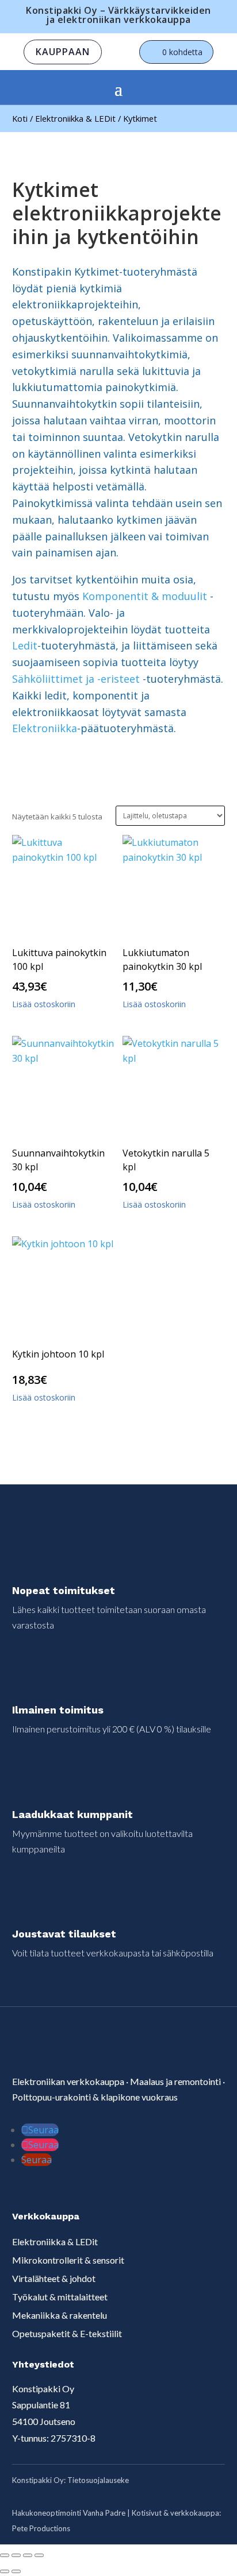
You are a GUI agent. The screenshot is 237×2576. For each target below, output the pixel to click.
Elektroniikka (45, 728)
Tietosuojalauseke (98, 2480)
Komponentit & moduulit (145, 596)
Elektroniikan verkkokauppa (68, 2081)
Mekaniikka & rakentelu (60, 2315)
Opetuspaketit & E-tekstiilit (67, 2333)
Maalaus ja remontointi (175, 2081)
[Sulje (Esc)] (39, 2555)
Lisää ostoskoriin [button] (44, 1004)
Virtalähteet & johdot (54, 2278)
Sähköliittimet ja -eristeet (76, 679)
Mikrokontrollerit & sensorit (68, 2260)
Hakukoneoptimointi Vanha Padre (69, 2513)
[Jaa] (28, 2555)
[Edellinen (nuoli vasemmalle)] (5, 2571)
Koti (20, 118)
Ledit (25, 645)
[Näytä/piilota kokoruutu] (16, 2555)
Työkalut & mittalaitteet (60, 2297)
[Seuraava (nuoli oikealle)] (16, 2571)
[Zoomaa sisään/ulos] (5, 2555)
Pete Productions (41, 2528)
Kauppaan (63, 52)
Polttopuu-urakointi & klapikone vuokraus (95, 2097)
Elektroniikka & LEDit (75, 118)
